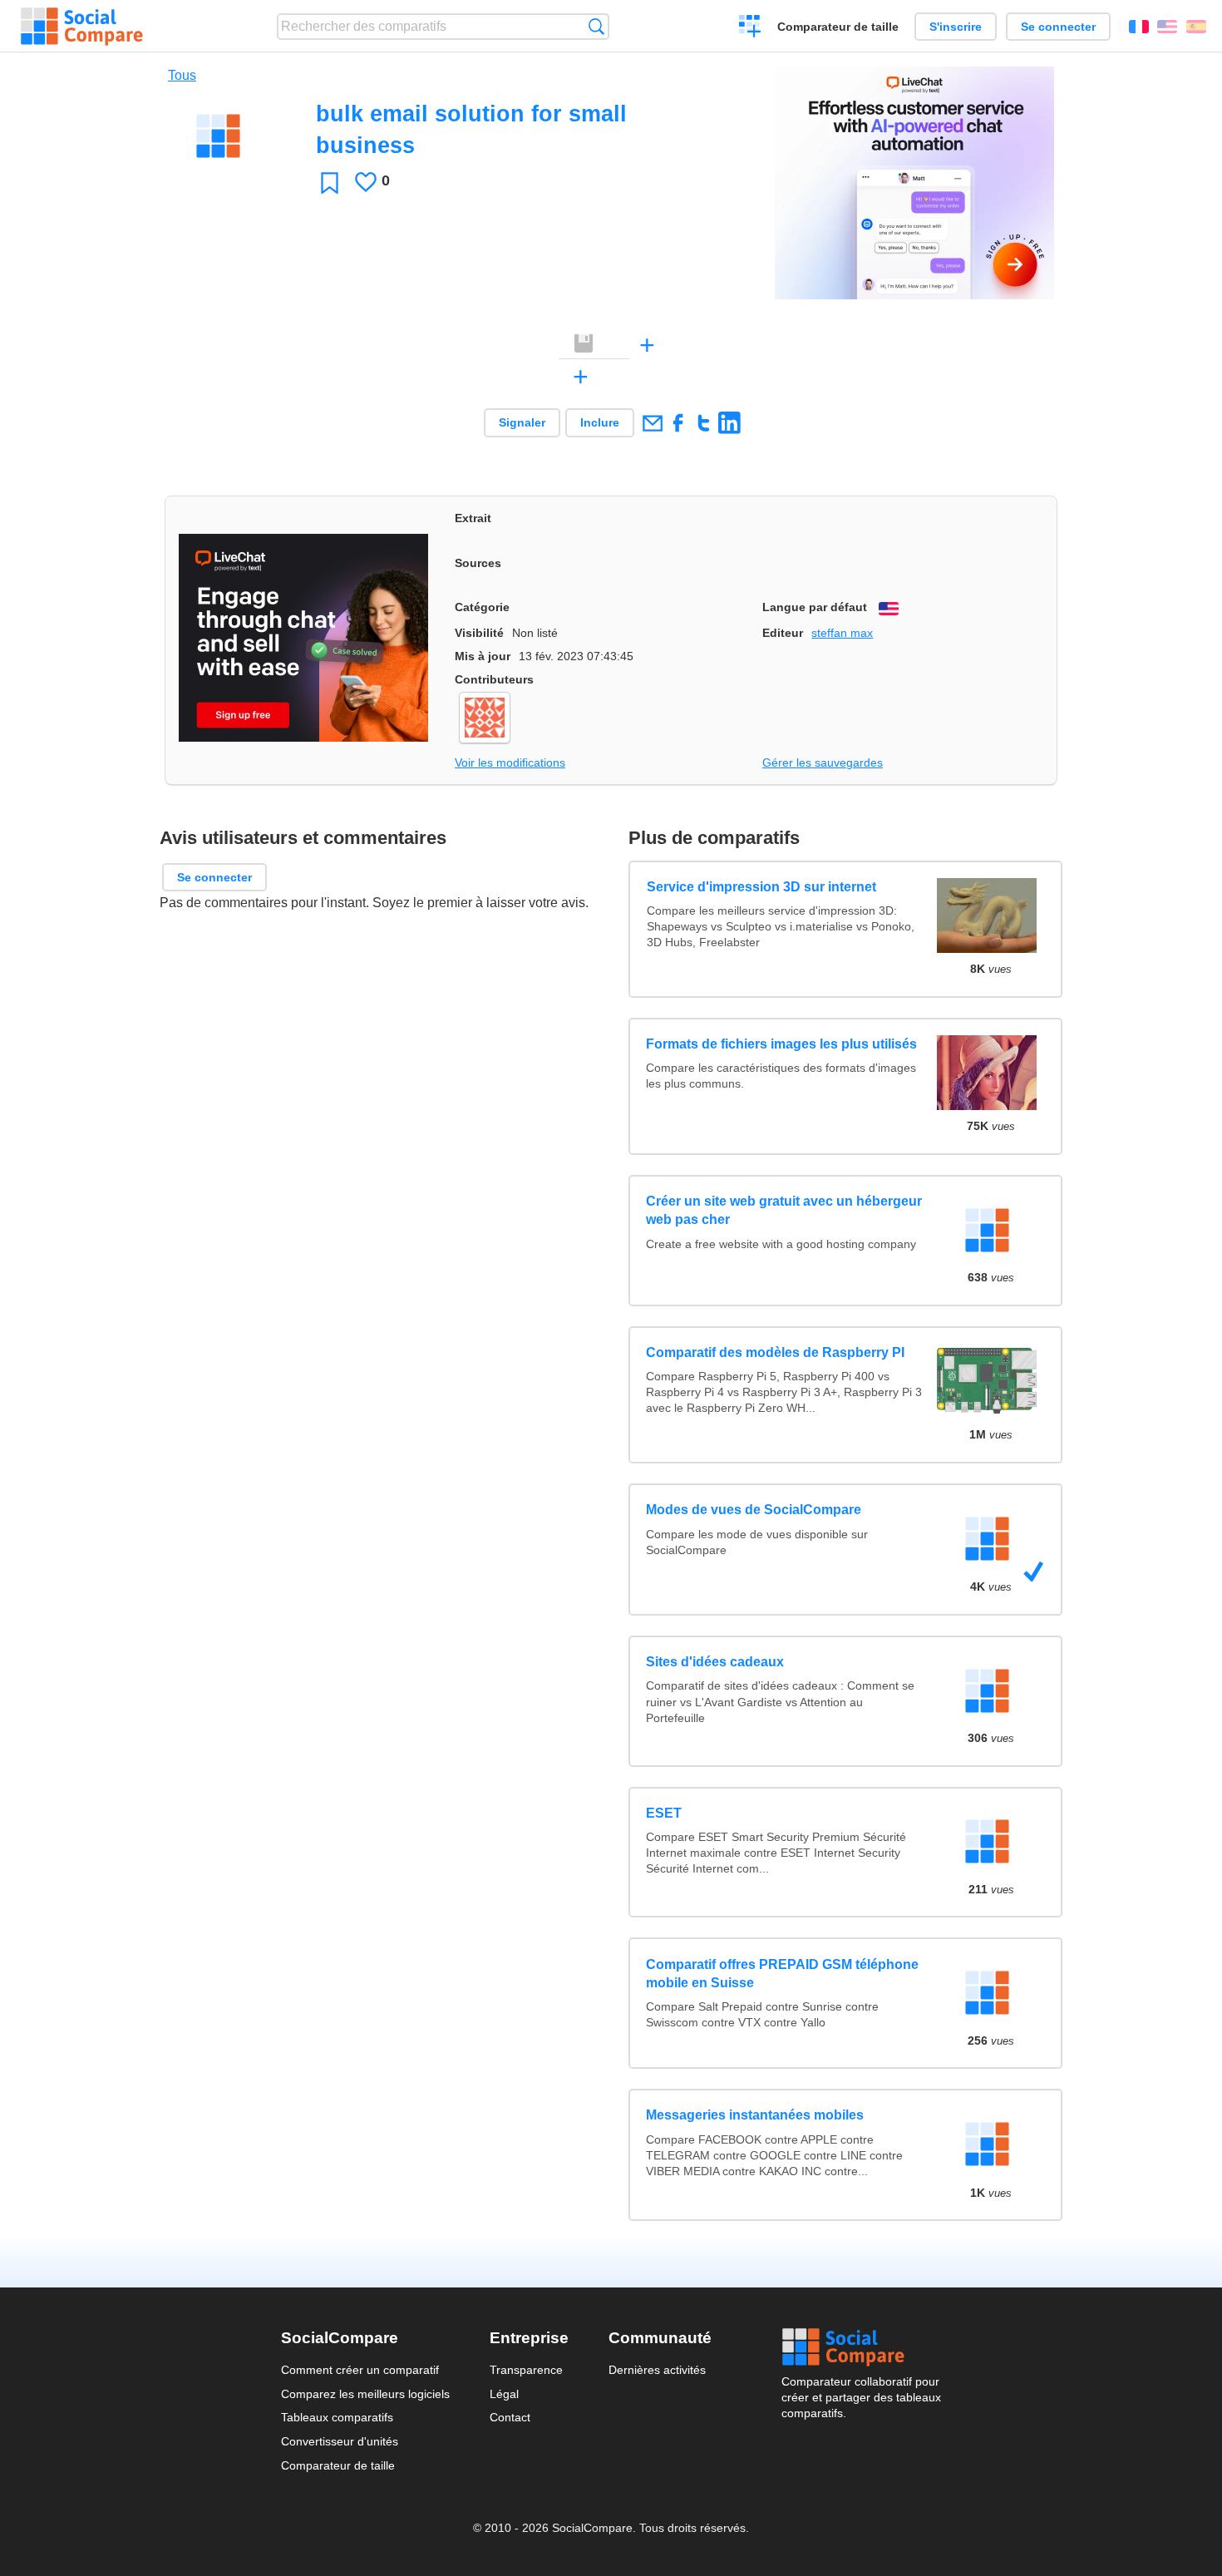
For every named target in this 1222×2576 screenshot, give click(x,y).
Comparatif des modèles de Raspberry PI (775, 1352)
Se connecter (1058, 27)
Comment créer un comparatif (360, 2370)
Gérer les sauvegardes (823, 762)
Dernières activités (657, 2370)
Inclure (600, 422)
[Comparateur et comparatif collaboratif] (82, 27)
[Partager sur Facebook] (678, 423)
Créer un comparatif (750, 28)
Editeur (783, 633)
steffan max (842, 633)
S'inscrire (956, 27)
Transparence (526, 2370)
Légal (504, 2394)
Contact (510, 2417)
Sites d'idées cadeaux (715, 1662)
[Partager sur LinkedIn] (729, 423)
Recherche (596, 26)
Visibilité (479, 633)
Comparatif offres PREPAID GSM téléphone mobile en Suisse (782, 1974)
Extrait (473, 518)
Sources (478, 563)
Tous (182, 75)
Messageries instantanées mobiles (755, 2115)
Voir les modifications (510, 762)
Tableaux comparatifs (337, 2417)
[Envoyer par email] (652, 423)
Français (1139, 27)
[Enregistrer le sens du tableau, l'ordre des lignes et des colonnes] (584, 344)
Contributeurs (494, 679)
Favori (330, 183)
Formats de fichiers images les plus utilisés (781, 1044)
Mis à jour (483, 656)
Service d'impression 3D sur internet (761, 887)
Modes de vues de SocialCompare (754, 1510)
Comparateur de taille (838, 27)
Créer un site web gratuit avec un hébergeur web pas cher (784, 1210)
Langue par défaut (815, 607)
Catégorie (482, 607)
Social (861, 2347)
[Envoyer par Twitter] (704, 423)
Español (1196, 27)
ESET (664, 1813)
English (1167, 27)
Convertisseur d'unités (340, 2441)
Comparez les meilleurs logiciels (365, 2394)
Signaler (522, 422)
